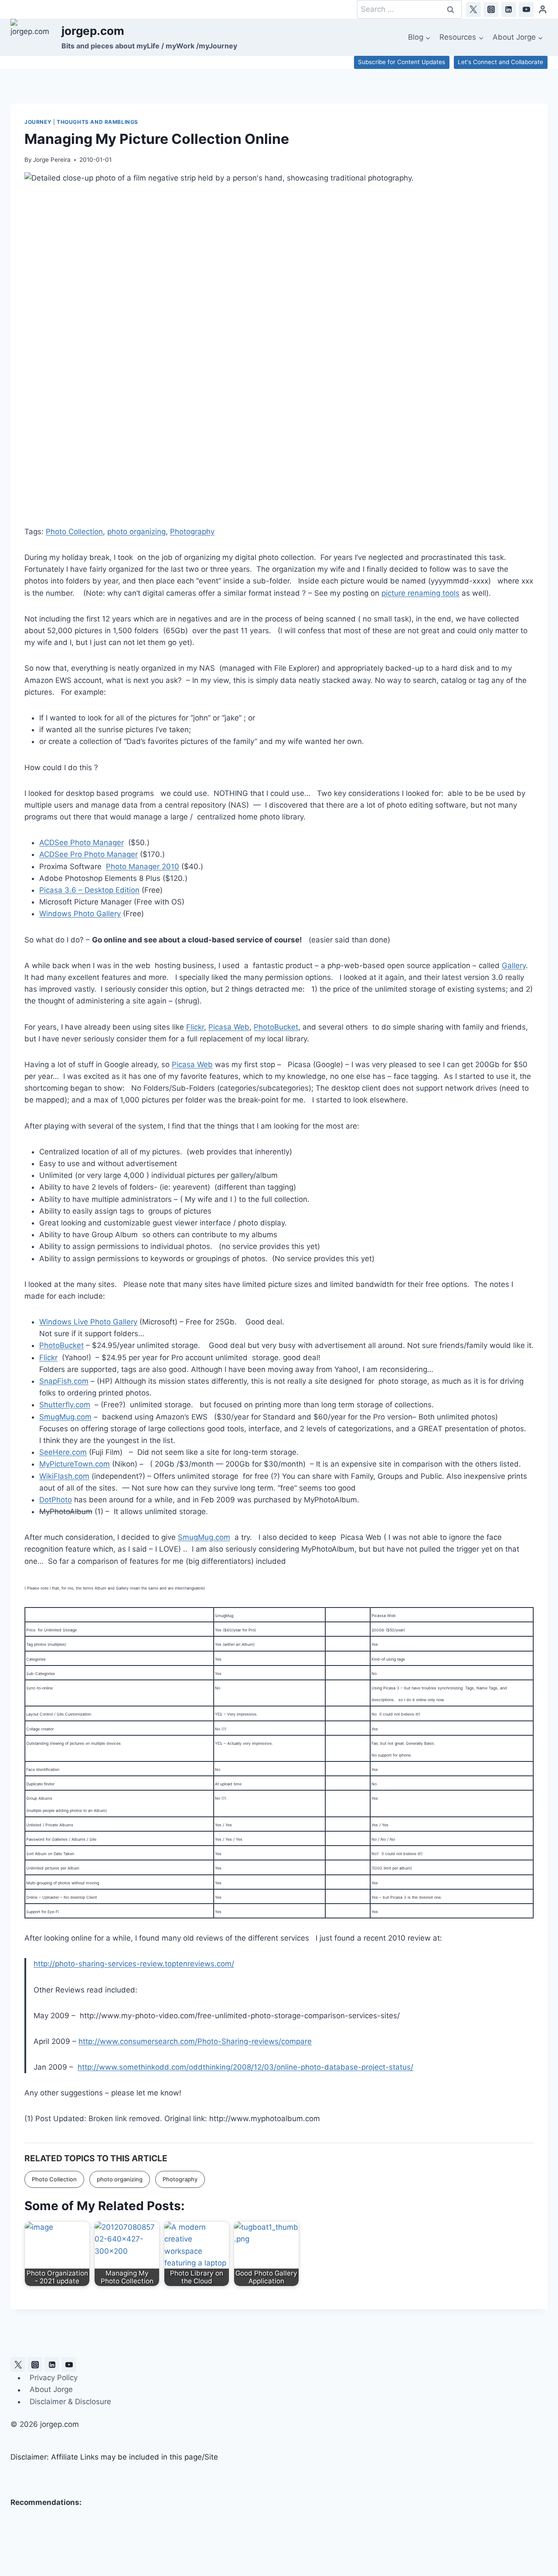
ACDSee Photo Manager (82, 843)
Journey (38, 122)
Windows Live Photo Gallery (88, 1322)
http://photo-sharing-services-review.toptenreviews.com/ (134, 1964)
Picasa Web (229, 1027)
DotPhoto (56, 1500)
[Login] (543, 9)
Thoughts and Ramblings (97, 122)
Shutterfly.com (65, 1405)
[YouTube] (526, 10)
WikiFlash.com (64, 1476)
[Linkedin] (509, 10)
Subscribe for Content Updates (401, 62)
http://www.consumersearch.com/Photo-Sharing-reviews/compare (195, 2041)
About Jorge (51, 2390)
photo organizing (136, 532)
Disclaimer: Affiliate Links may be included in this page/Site (114, 2457)
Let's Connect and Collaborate (500, 62)
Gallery (514, 966)
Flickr (195, 1027)
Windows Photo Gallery (80, 914)
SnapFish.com (64, 1381)
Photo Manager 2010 (143, 867)
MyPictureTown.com (75, 1464)
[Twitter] (473, 10)
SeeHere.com (63, 1452)
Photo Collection (74, 532)
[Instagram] (491, 10)
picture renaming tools (420, 593)
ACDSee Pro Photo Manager (88, 854)
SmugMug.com (65, 1417)
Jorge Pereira (52, 160)
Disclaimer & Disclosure (70, 2402)
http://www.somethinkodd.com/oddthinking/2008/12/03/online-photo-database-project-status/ (245, 2067)
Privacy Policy (54, 2378)
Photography (192, 532)
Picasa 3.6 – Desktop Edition (89, 890)
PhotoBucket (276, 1027)
